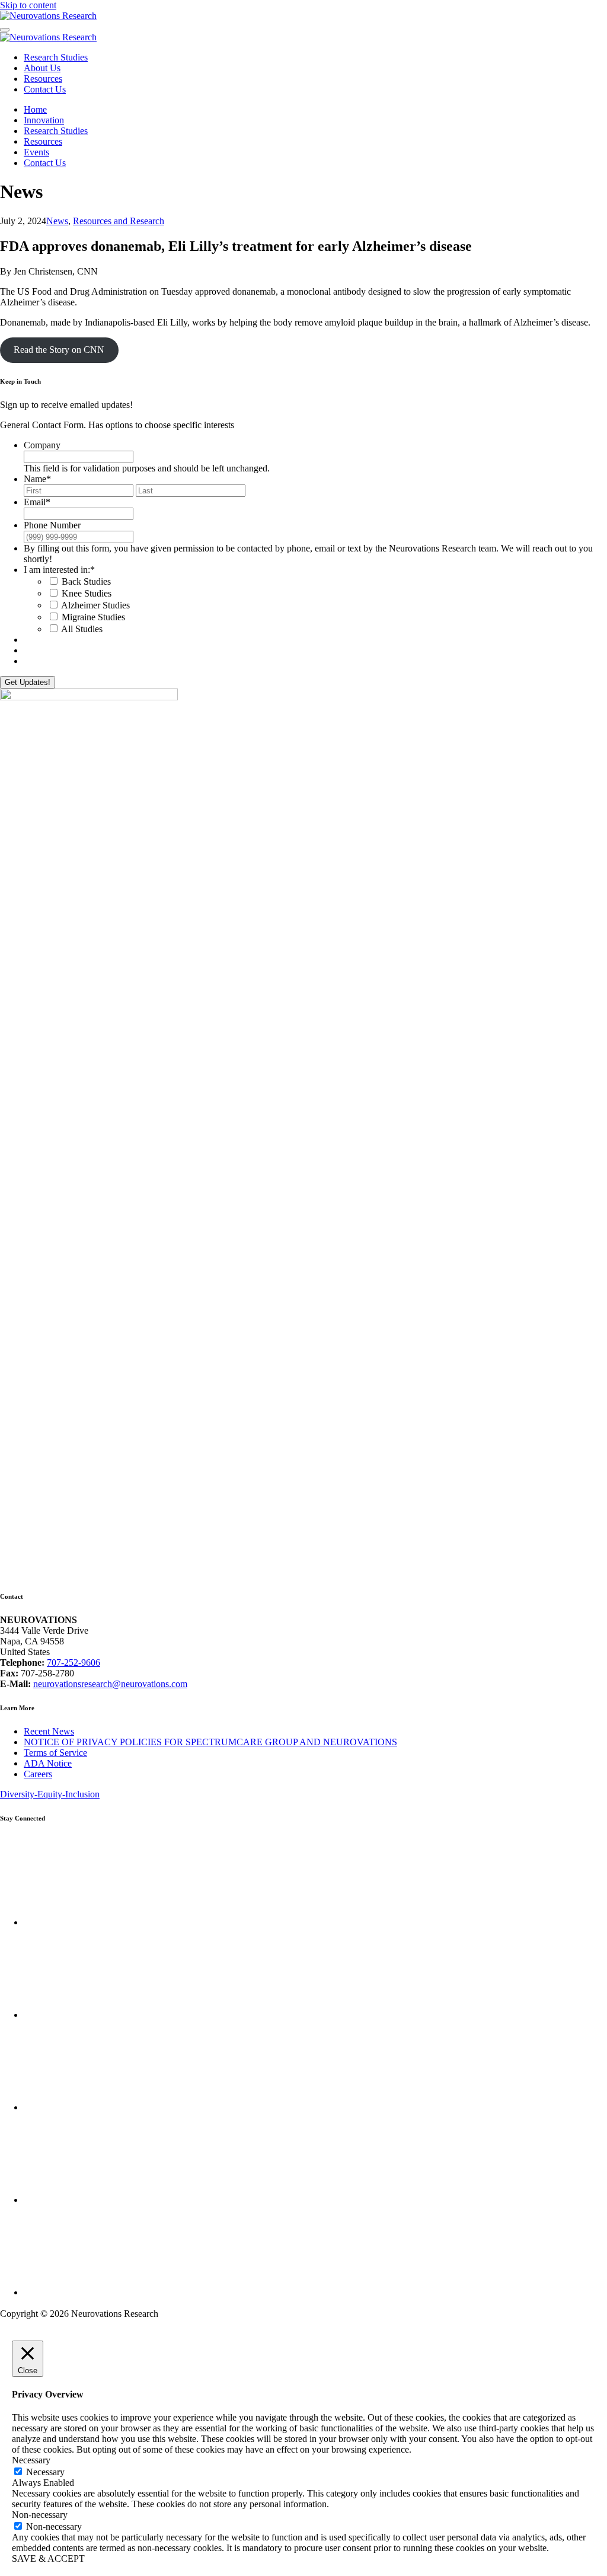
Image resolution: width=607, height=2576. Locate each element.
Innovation (44, 120)
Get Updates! (28, 682)
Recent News (49, 1731)
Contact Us (45, 89)
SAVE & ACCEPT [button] (48, 2559)
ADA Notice (48, 1763)
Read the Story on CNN (59, 350)
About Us (42, 68)
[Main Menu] (5, 30)
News (57, 221)
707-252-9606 (74, 1662)
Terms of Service (55, 1753)
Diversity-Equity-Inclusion (50, 1794)
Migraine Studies (93, 617)
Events (36, 152)
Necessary (45, 2472)
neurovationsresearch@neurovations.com (110, 1684)
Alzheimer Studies (95, 605)
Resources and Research (119, 221)
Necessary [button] (31, 2460)
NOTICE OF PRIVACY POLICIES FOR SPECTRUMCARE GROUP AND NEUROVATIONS (210, 1742)
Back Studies (86, 581)
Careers (38, 1774)
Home (35, 109)
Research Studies (56, 57)
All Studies (82, 629)
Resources (43, 79)
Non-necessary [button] (40, 2515)
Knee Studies (87, 593)
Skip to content (28, 5)
